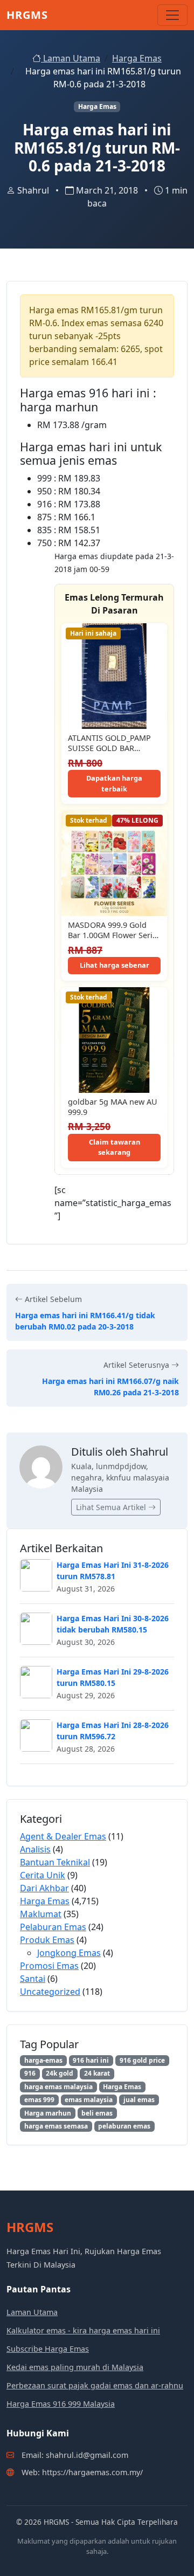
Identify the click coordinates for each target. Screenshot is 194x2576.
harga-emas (43, 2060)
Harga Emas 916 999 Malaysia (61, 2404)
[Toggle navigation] (172, 15)
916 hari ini (91, 2060)
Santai (33, 1979)
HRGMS (27, 15)
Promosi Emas (49, 1966)
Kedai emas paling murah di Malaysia (75, 2367)
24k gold (60, 2073)
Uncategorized (50, 1992)
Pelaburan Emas (53, 1927)
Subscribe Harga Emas (48, 2349)
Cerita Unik (43, 1875)
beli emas (97, 2113)
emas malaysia (89, 2100)
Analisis (35, 1849)
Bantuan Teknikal (55, 1862)
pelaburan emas (124, 2126)
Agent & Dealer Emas (63, 1836)
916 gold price (142, 2060)
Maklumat (41, 1914)
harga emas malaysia (58, 2087)
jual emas (139, 2100)
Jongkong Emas (69, 1953)
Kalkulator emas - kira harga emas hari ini (83, 2330)
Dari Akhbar (44, 1888)
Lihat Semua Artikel (112, 1507)
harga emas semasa (56, 2126)
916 (30, 2073)
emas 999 (39, 2100)
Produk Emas (47, 1940)
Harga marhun (48, 2113)
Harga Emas (137, 58)
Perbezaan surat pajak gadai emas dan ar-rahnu (95, 2385)
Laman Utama (71, 58)
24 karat (97, 2073)
